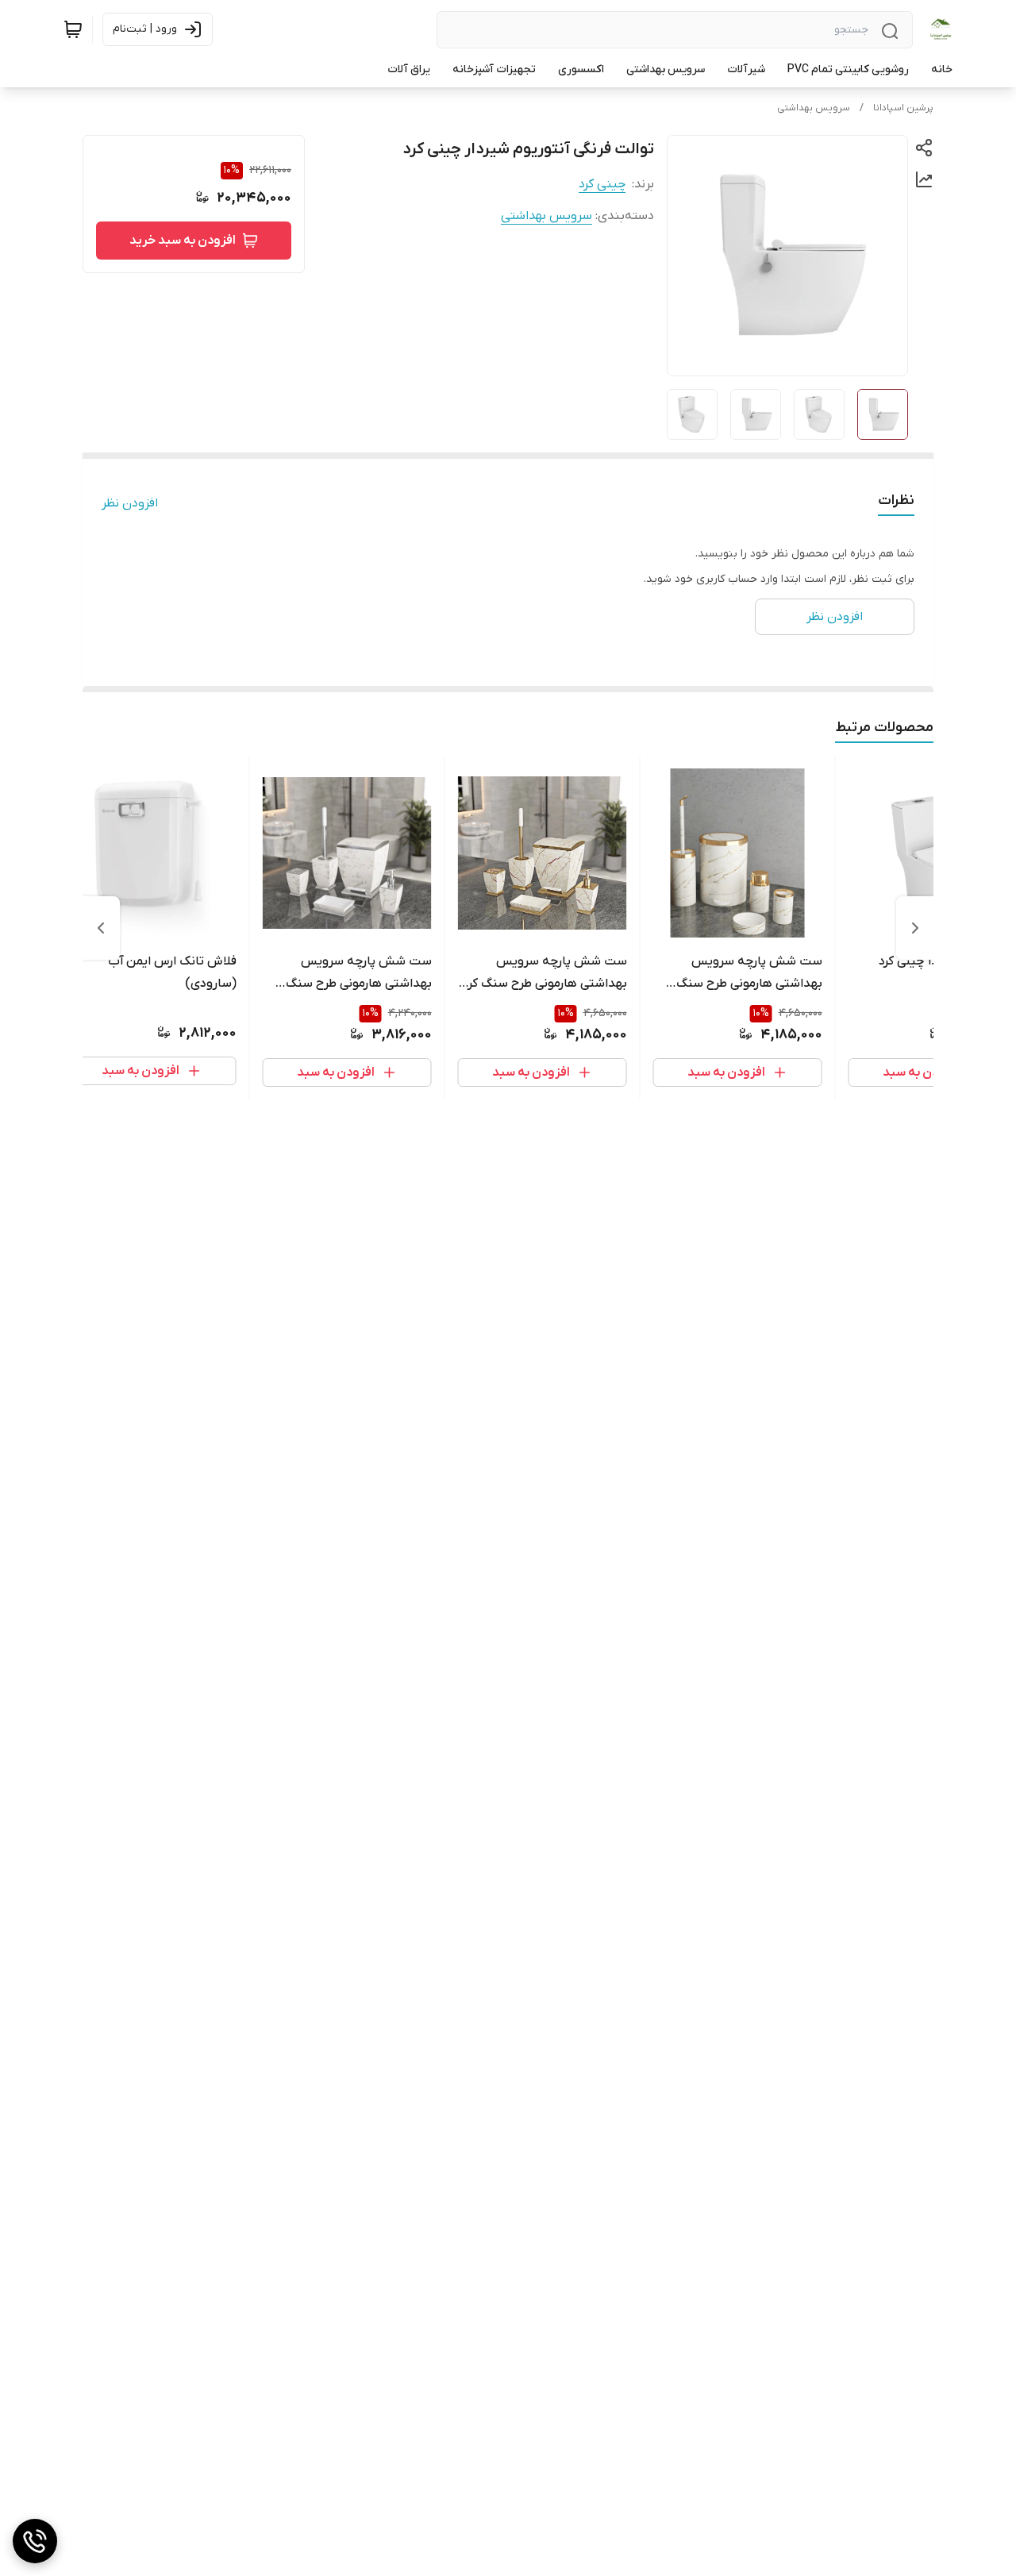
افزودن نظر (130, 503)
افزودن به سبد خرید (183, 241)
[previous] (915, 928)
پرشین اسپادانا (903, 108)
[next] (101, 928)
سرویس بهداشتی (814, 108)
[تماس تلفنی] (35, 2541)
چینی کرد (602, 184)
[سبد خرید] (73, 29)
